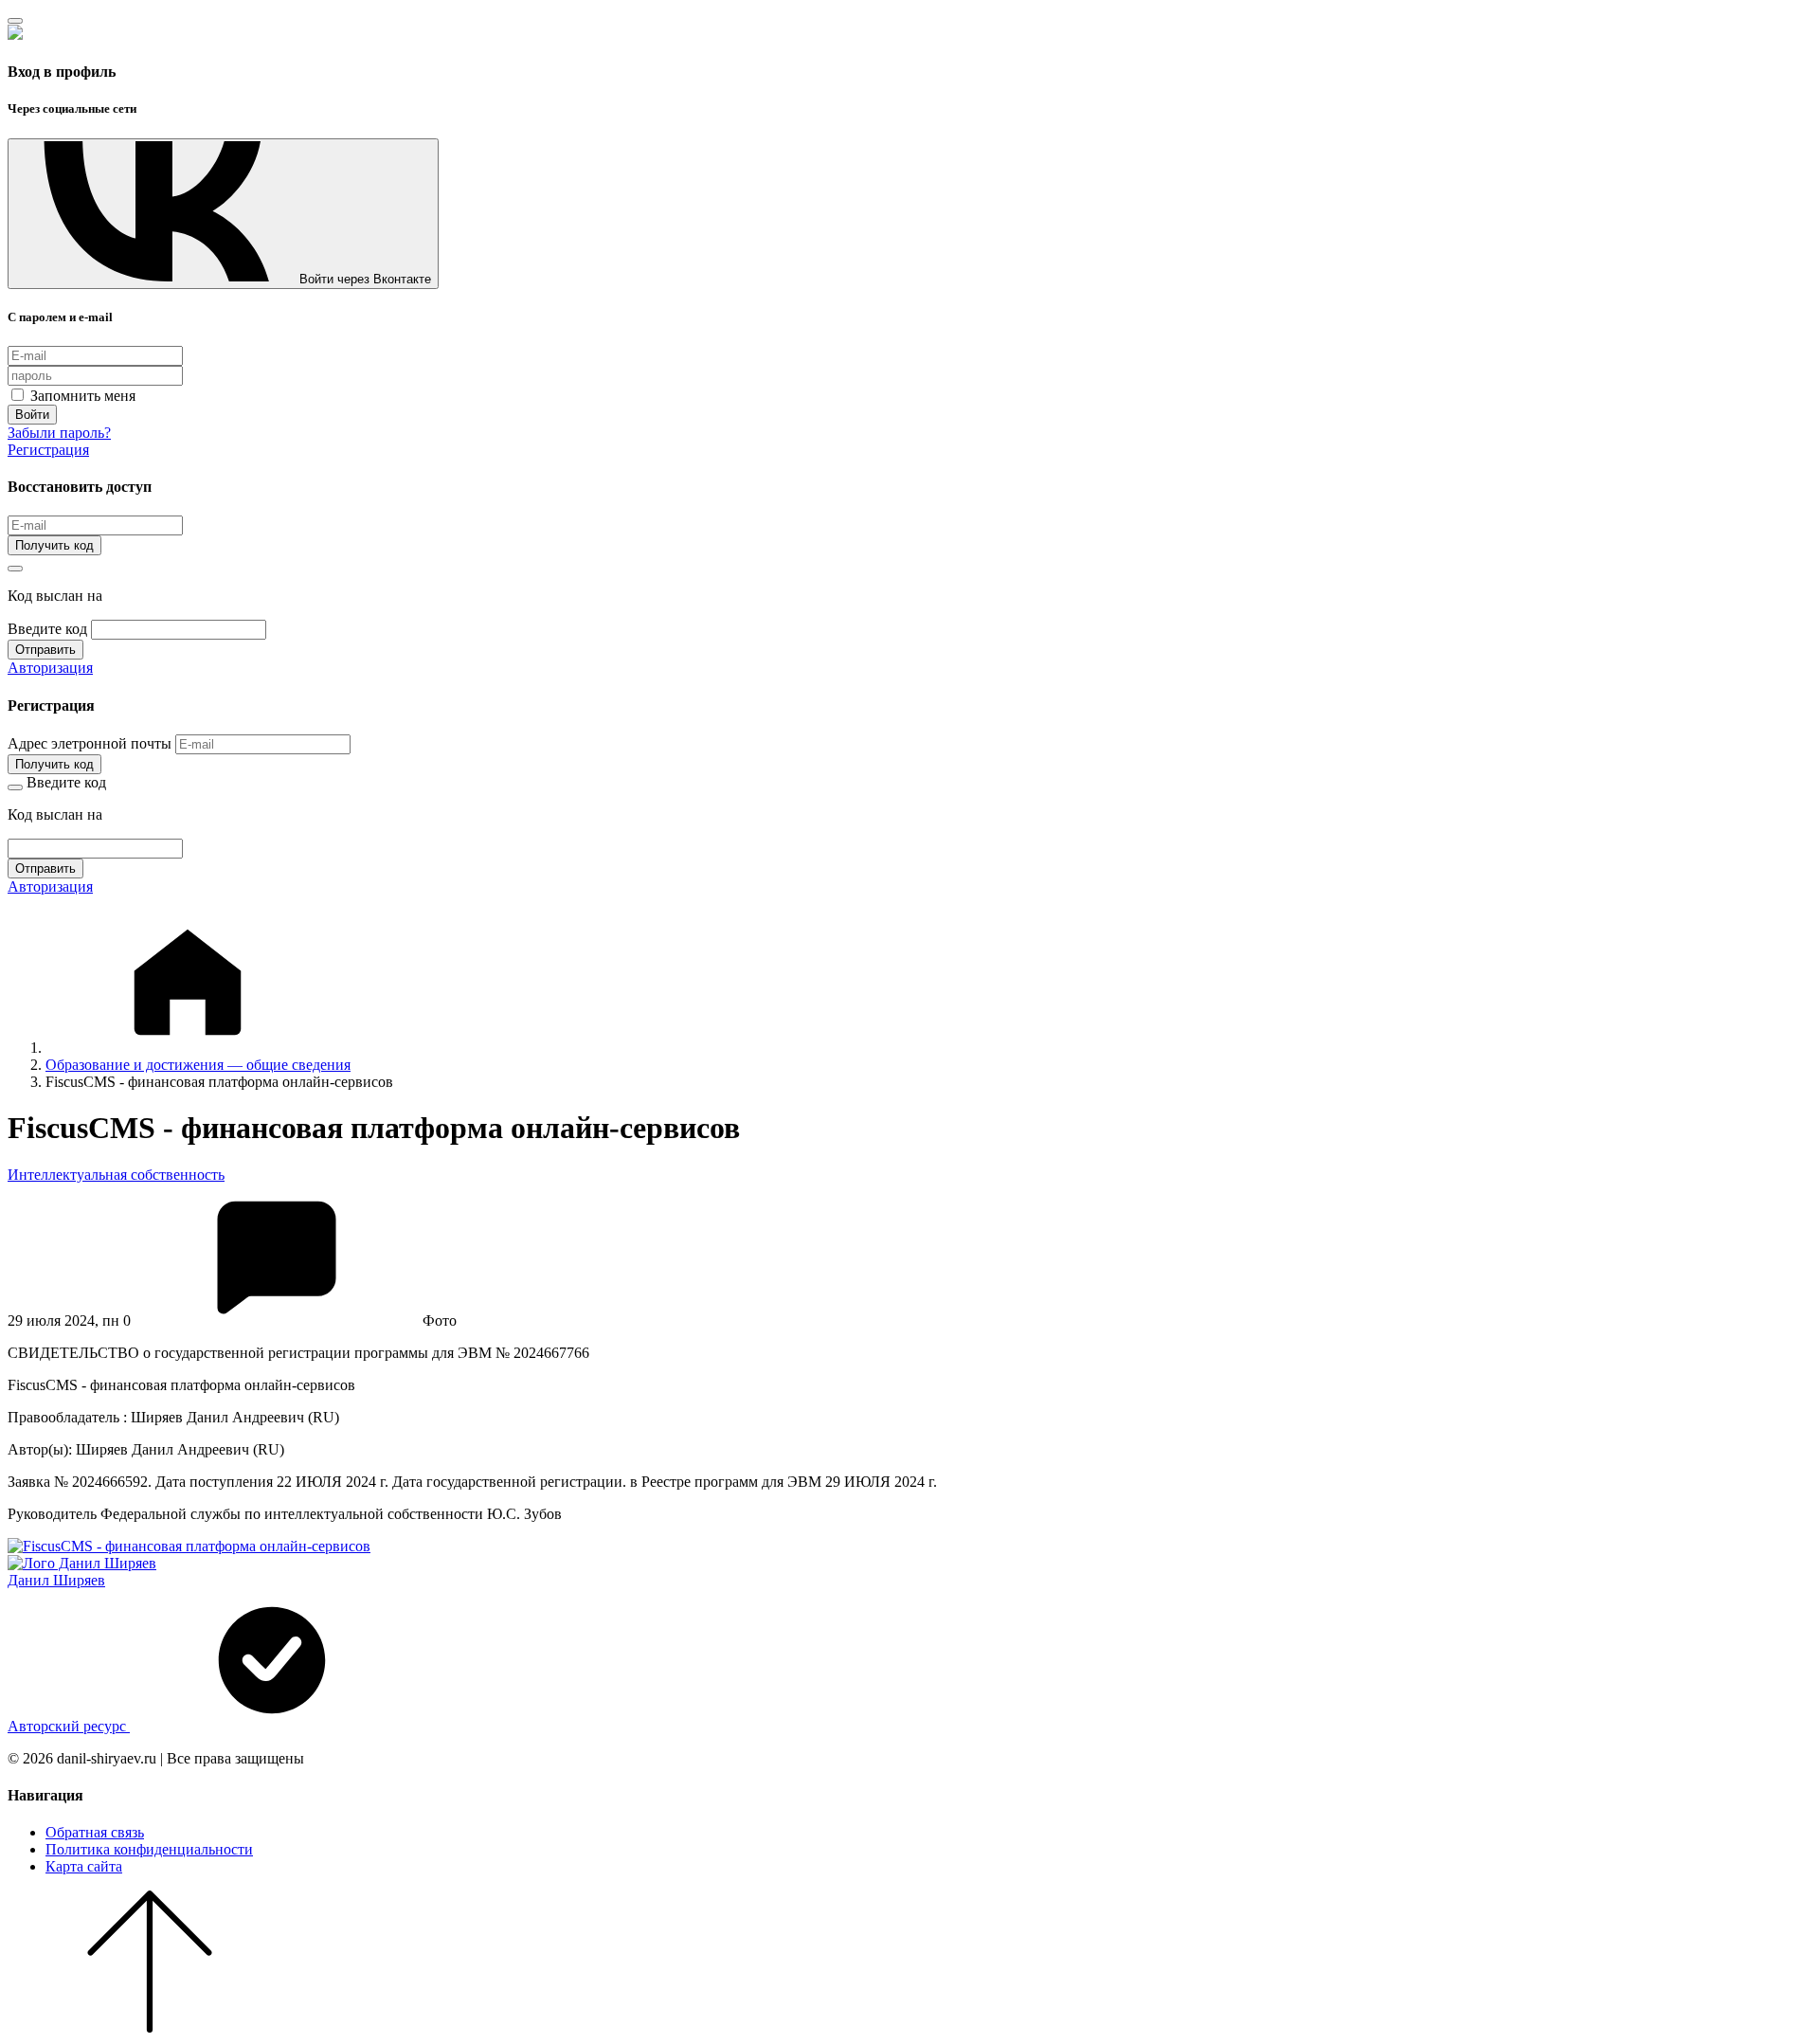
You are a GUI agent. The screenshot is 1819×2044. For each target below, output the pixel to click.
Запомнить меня (81, 396)
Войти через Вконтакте (365, 279)
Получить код (54, 545)
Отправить (45, 650)
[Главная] (188, 1048)
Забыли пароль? (59, 433)
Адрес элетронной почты (90, 743)
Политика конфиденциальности (149, 1849)
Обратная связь (95, 1832)
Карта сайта (84, 1866)
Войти (32, 415)
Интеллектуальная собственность (116, 1175)
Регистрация (48, 450)
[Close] (15, 21)
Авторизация (50, 668)
